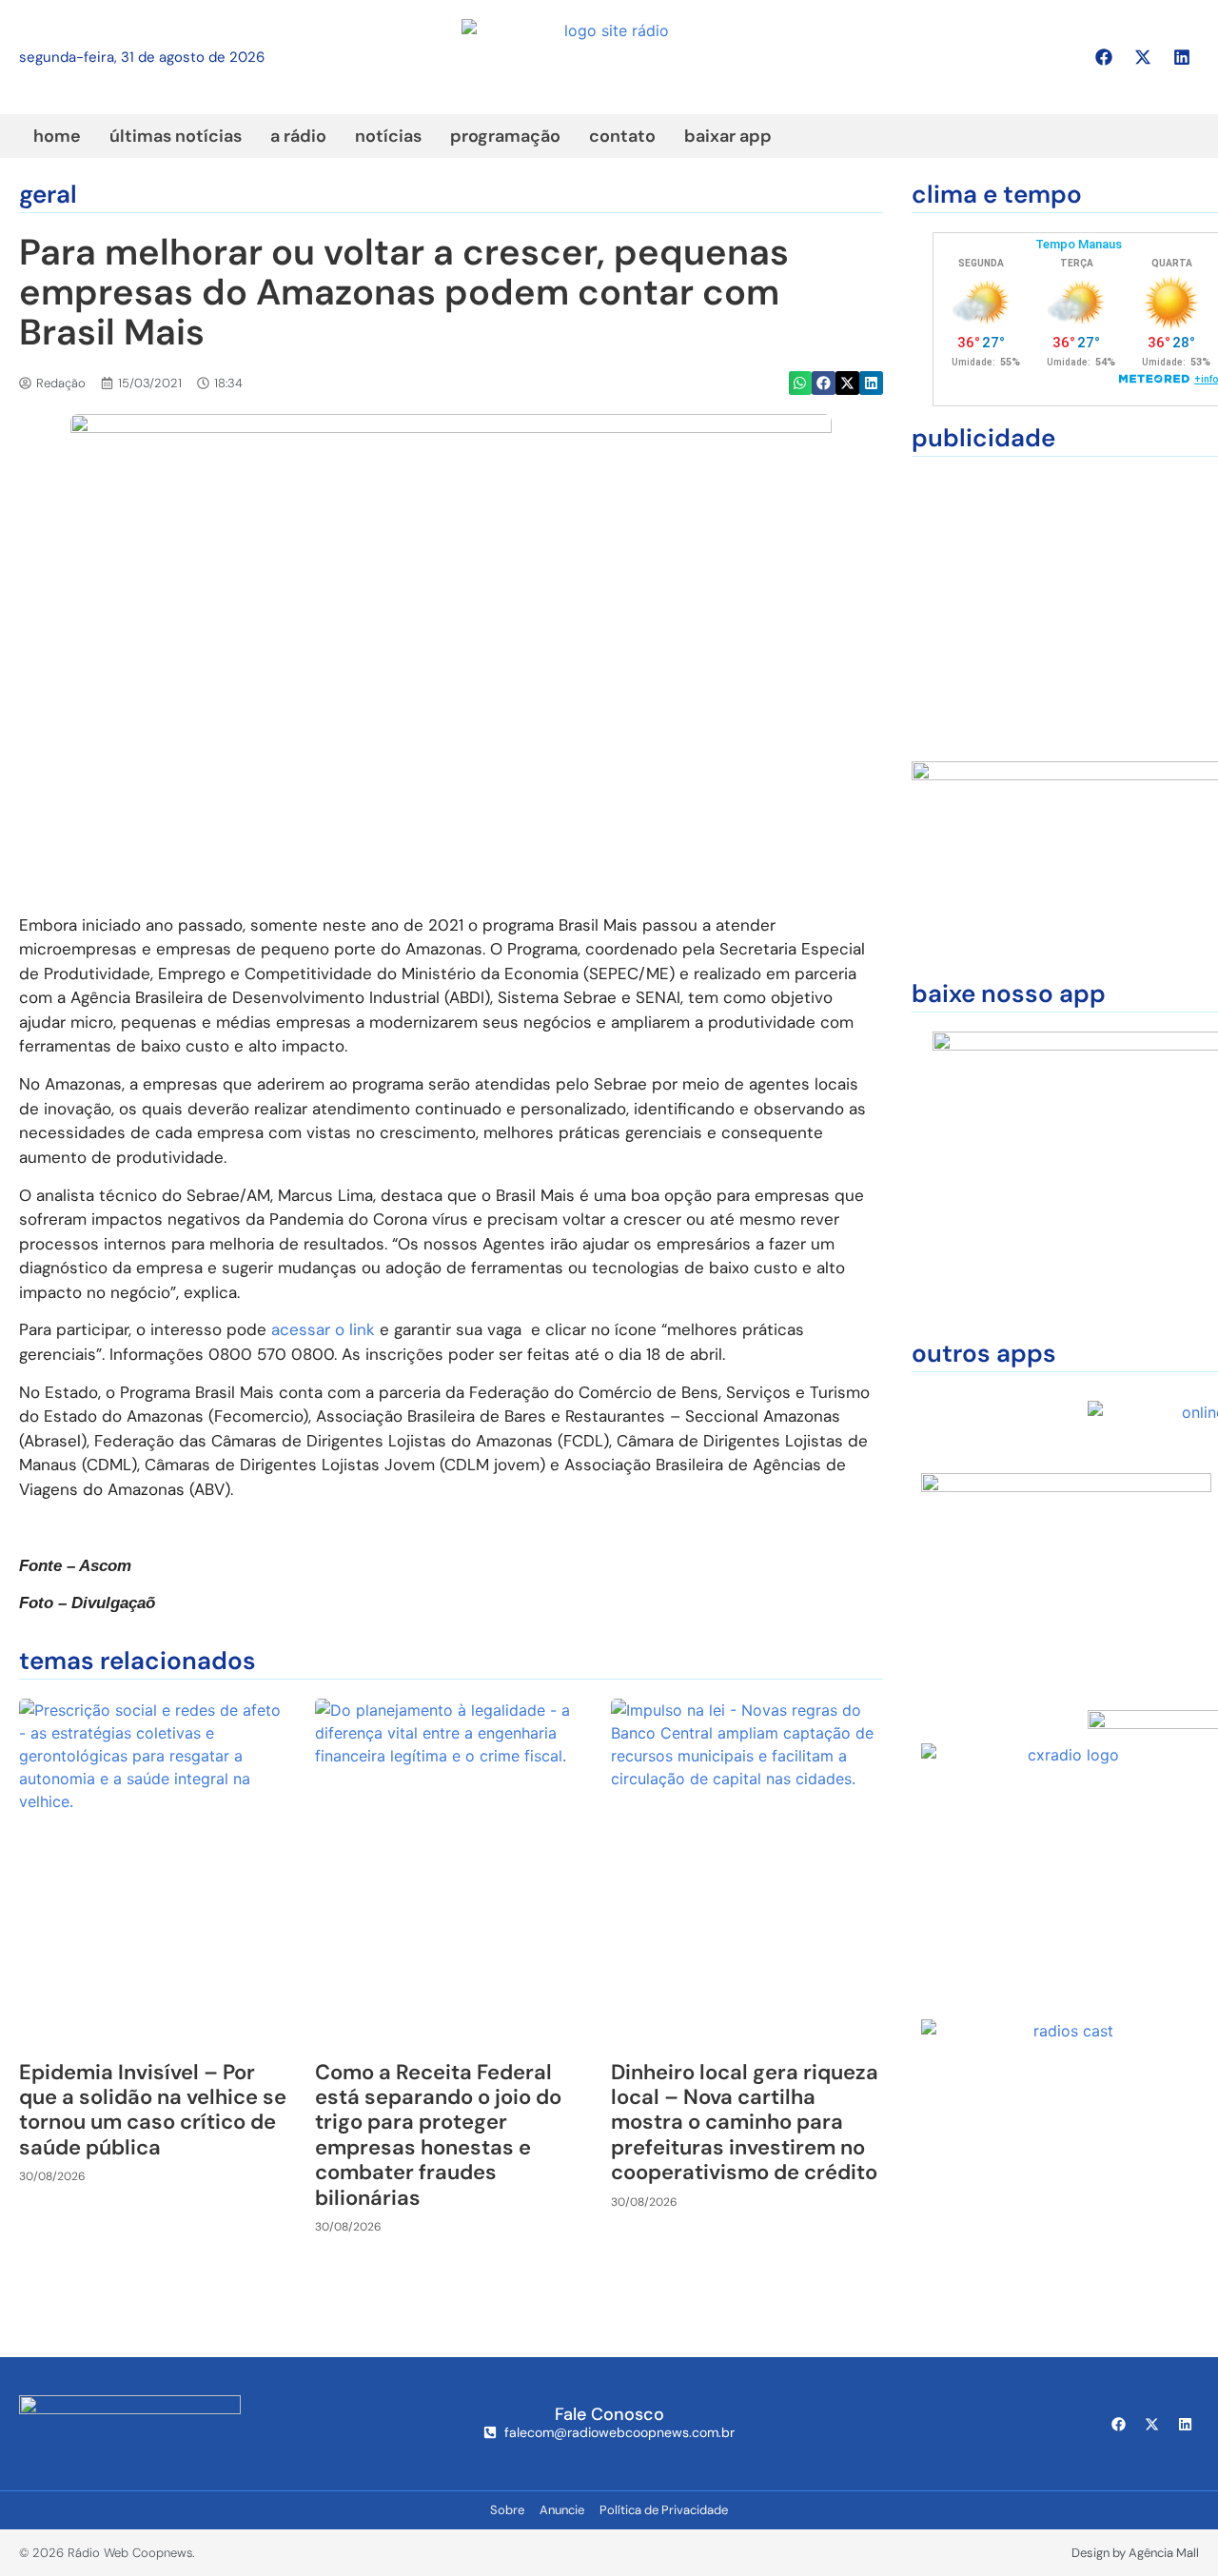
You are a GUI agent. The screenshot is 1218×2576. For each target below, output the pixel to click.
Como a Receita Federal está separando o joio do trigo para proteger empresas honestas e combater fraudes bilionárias (438, 2135)
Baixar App (728, 136)
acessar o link (323, 1329)
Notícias (388, 136)
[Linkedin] (1182, 57)
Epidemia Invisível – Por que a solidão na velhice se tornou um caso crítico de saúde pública (153, 2110)
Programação (505, 136)
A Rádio (298, 136)
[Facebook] (1104, 57)
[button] (801, 383)
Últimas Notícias (176, 136)
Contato (622, 136)
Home (57, 136)
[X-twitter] (1143, 57)
